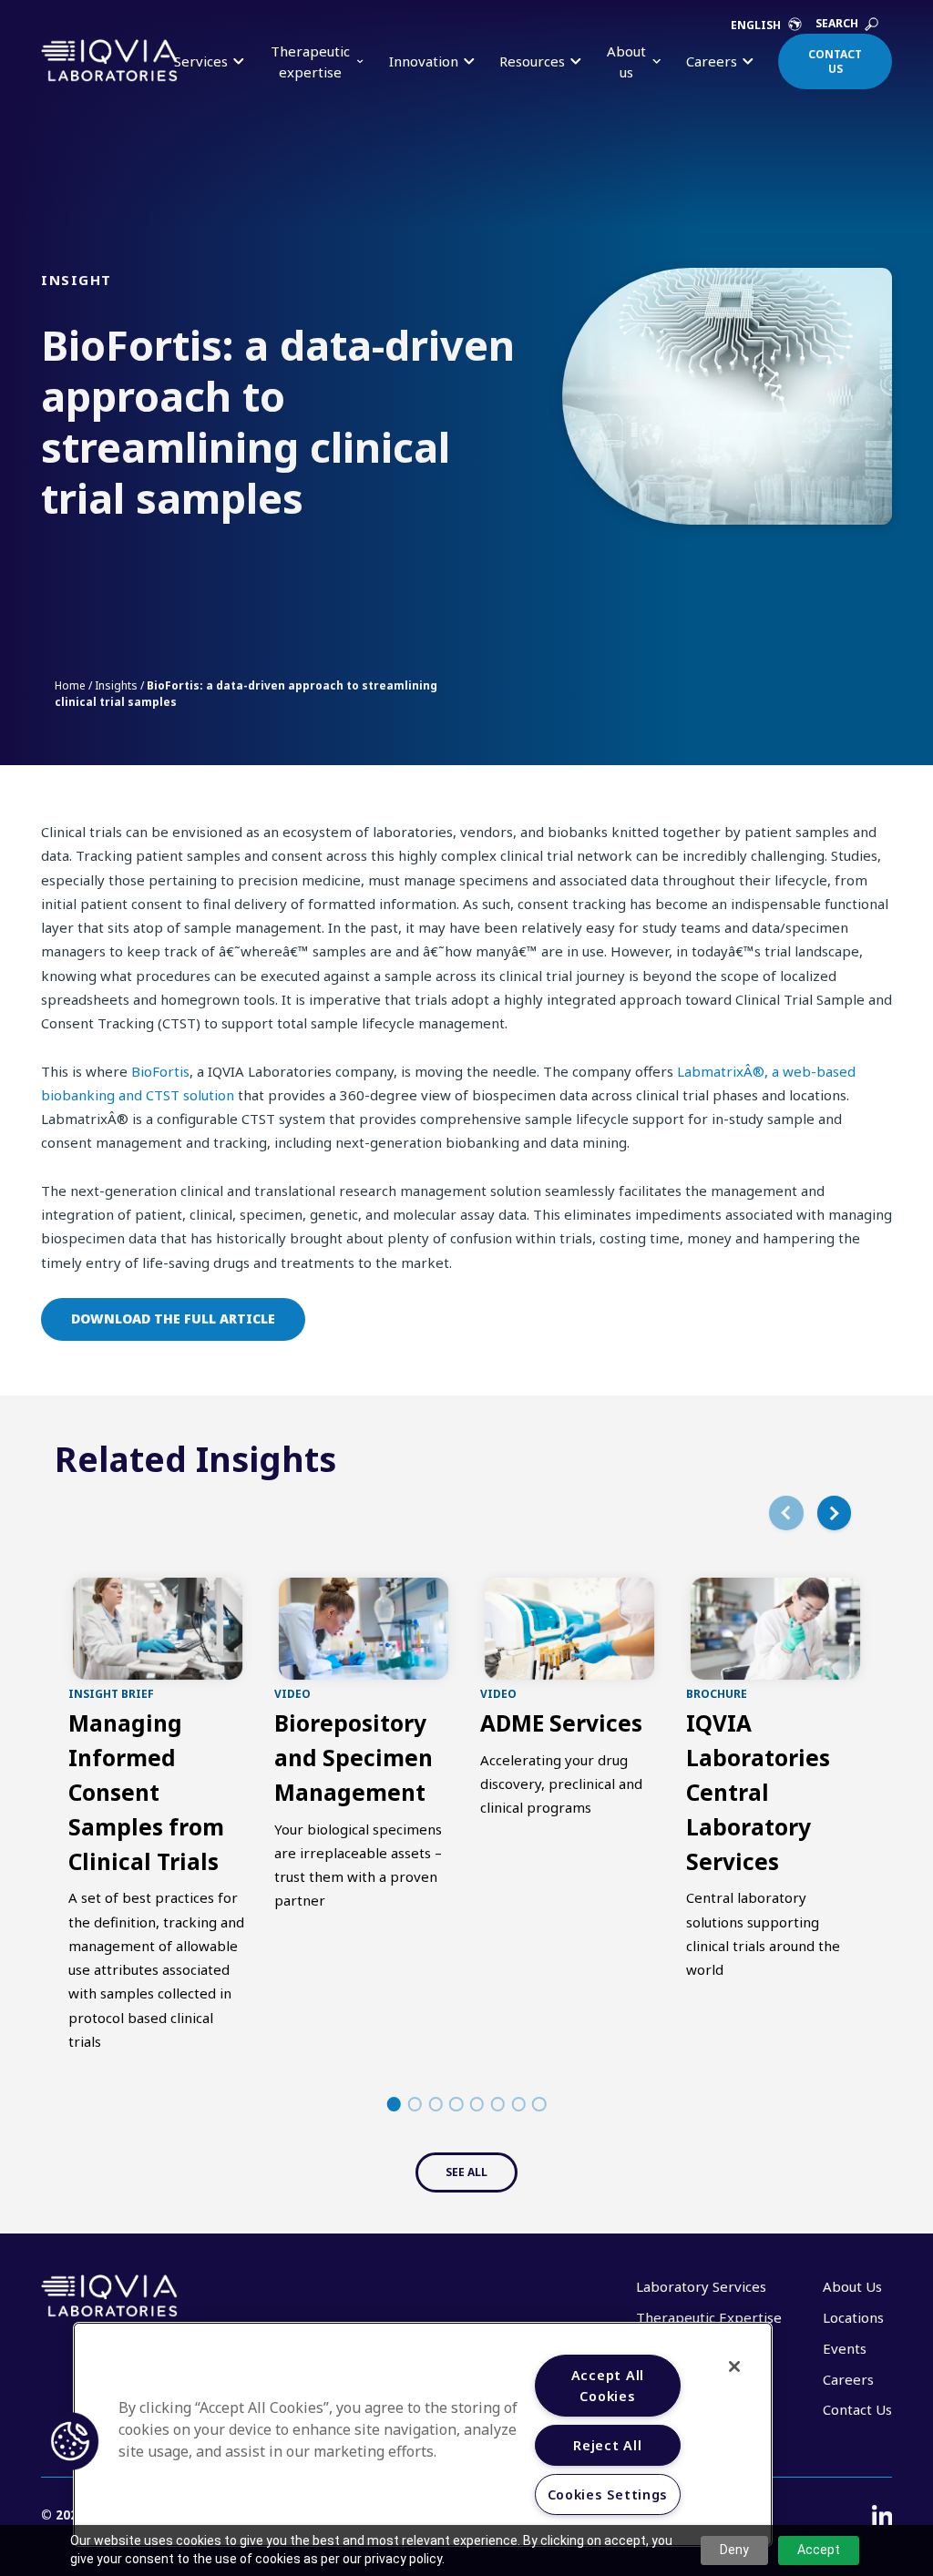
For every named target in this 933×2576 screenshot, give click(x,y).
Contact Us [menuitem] (857, 2409)
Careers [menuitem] (848, 2379)
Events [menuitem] (845, 2348)
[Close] (734, 2366)
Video (292, 1693)
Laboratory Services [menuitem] (701, 2286)
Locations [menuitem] (853, 2317)
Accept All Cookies (608, 2386)
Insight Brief (111, 1693)
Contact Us (835, 61)
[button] (70, 2441)
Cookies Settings (608, 2494)
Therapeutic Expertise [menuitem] (709, 2317)
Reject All (607, 2445)
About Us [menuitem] (852, 2286)
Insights (116, 685)
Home (70, 685)
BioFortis (160, 1071)
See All (466, 2172)
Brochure (717, 1693)
